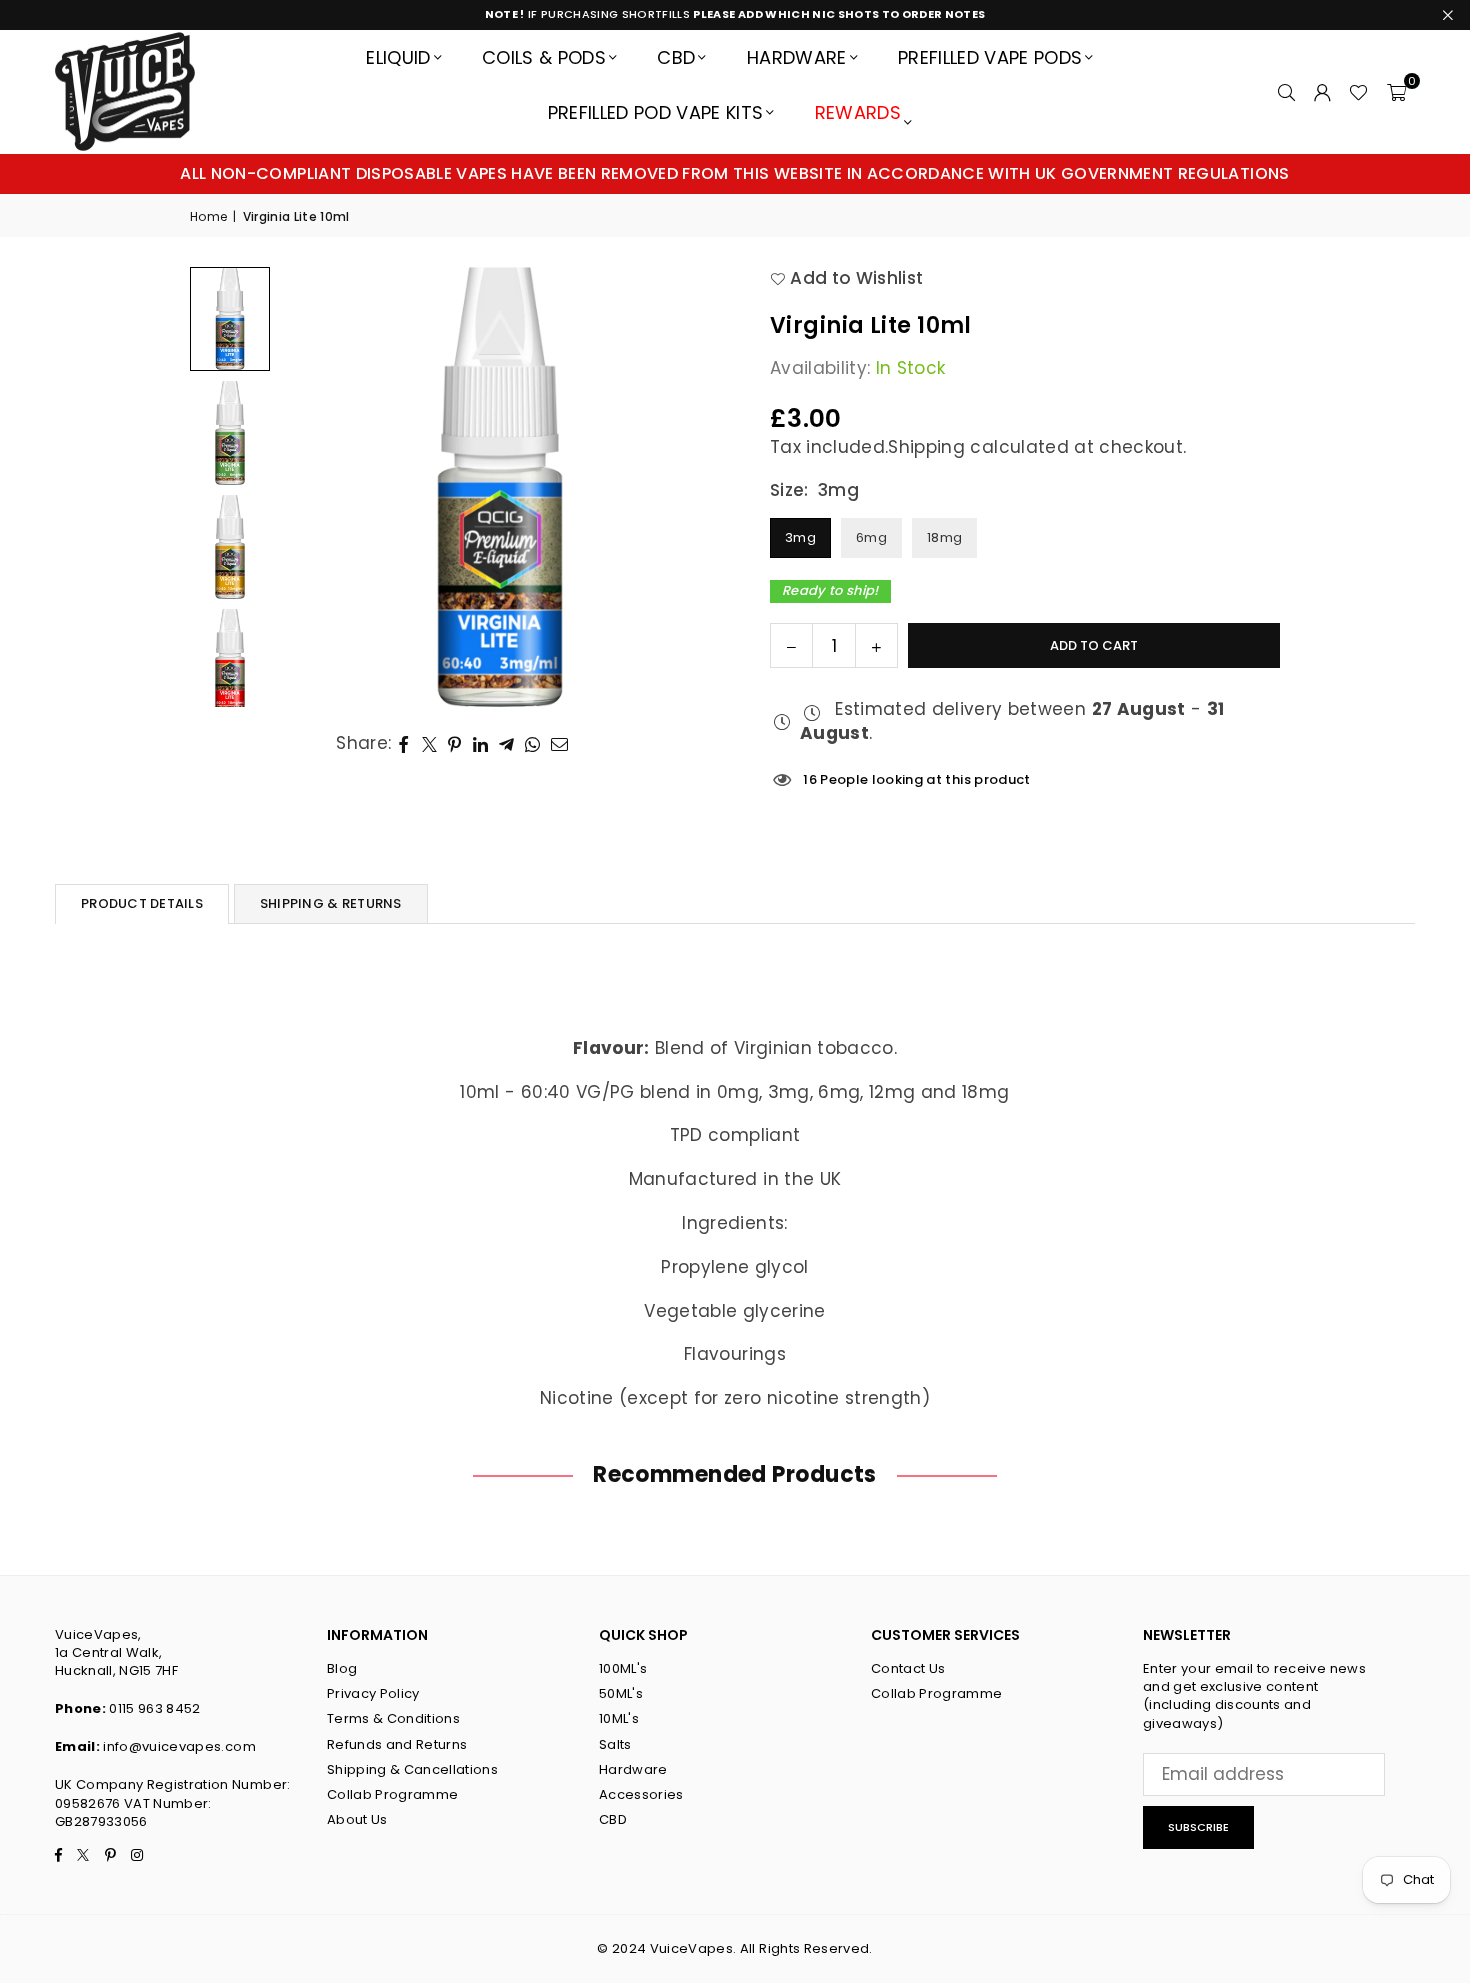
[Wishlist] (1358, 91)
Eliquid (398, 57)
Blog (342, 1668)
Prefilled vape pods (990, 57)
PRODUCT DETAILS (142, 903)
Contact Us (908, 1668)
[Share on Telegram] (507, 744)
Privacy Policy (373, 1693)
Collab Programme (392, 1794)
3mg (800, 537)
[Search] (1286, 91)
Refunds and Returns (397, 1744)
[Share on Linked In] (481, 744)
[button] (1396, 91)
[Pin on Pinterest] (455, 744)
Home (208, 217)
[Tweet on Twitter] (430, 744)
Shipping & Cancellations (412, 1769)
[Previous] (320, 487)
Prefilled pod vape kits (656, 112)
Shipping (926, 447)
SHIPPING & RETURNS (331, 903)
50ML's (621, 1693)
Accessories (641, 1794)
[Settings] (1322, 91)
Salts (615, 1744)
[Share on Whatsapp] (533, 744)
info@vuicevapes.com (179, 1746)
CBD (676, 57)
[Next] (680, 487)
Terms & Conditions (393, 1718)
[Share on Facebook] (404, 744)
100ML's (623, 1668)
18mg (944, 537)
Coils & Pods (544, 57)
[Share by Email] (560, 744)
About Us (357, 1819)
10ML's (619, 1718)
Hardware (797, 57)
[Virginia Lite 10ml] (230, 318)
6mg (871, 537)
